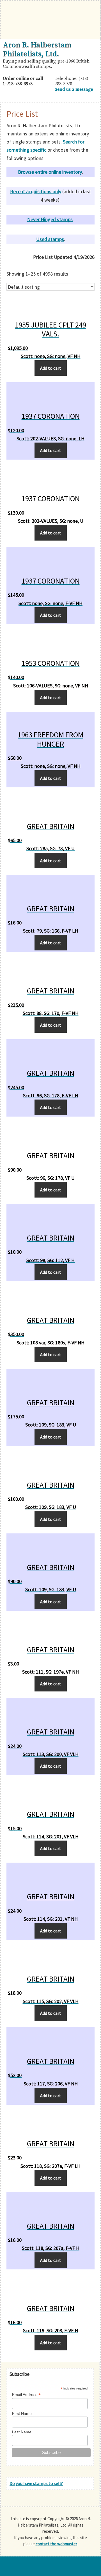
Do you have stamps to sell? (36, 2483)
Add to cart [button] (51, 368)
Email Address (26, 2395)
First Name (22, 2413)
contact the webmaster (56, 2544)
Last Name (22, 2432)
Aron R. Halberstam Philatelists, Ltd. (37, 49)
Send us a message (74, 89)
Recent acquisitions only (36, 191)
